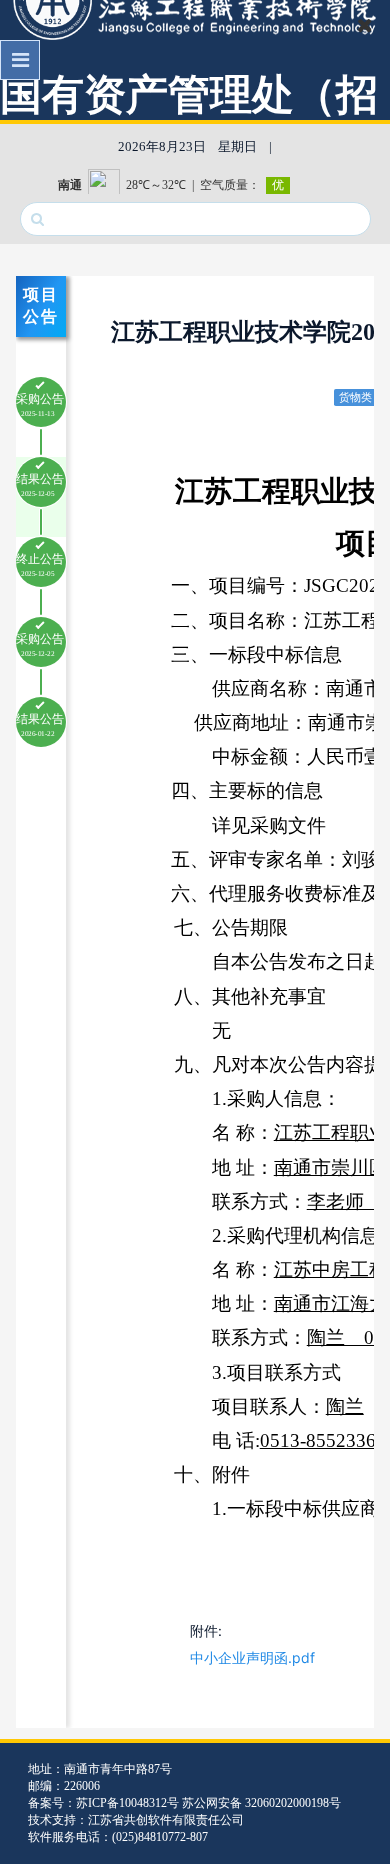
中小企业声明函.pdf (252, 1657)
